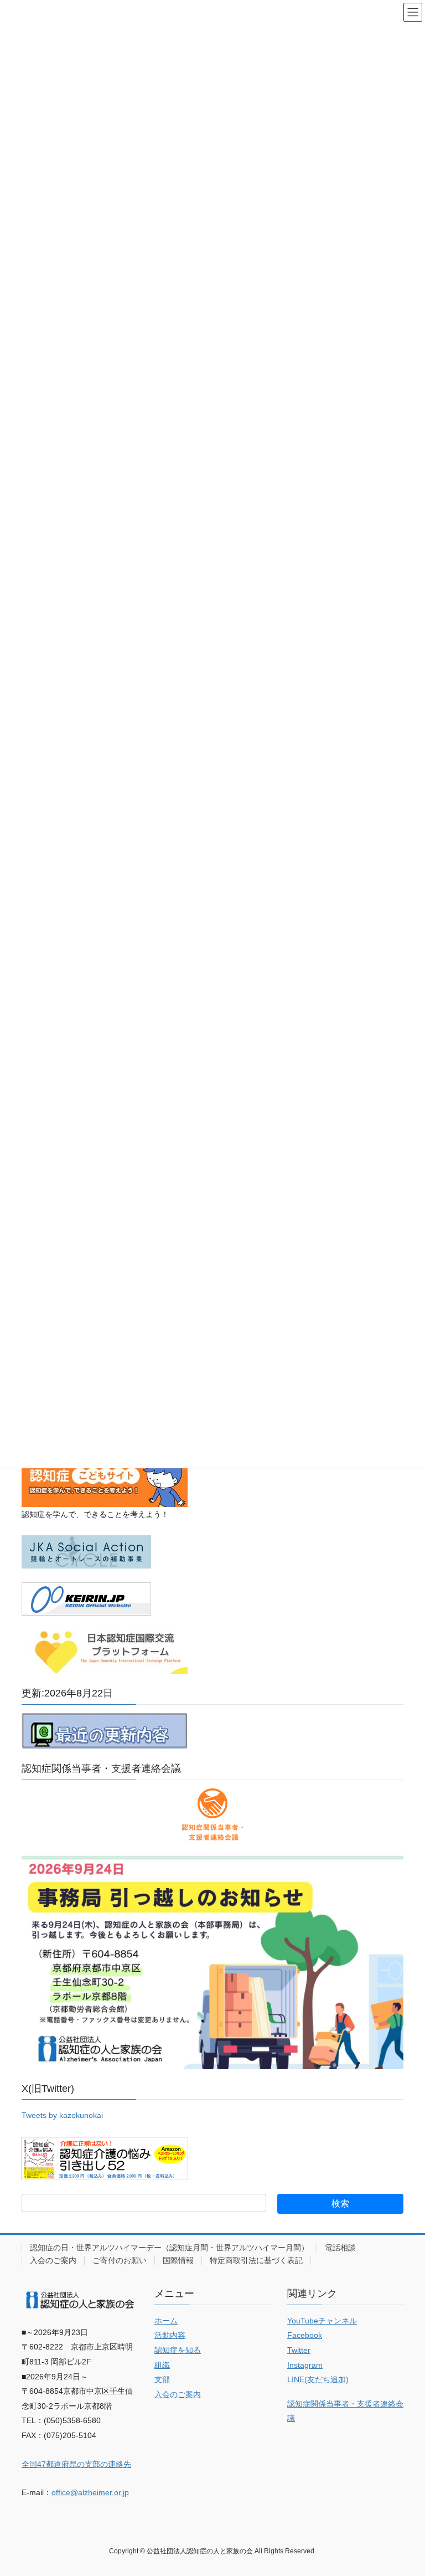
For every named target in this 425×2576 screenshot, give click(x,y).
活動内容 (170, 2335)
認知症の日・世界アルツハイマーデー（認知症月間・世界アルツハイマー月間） (169, 2248)
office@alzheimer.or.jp (90, 2492)
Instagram (305, 2365)
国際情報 (178, 2260)
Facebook (305, 2335)
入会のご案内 (53, 2260)
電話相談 (340, 2248)
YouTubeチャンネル (322, 2321)
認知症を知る (178, 2350)
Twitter (299, 2350)
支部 (162, 2379)
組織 (162, 2365)
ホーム (166, 2321)
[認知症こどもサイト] (105, 1479)
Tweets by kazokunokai (62, 2115)
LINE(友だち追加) (318, 2379)
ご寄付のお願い (120, 2260)
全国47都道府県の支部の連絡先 (76, 2464)
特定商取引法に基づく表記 (256, 2260)
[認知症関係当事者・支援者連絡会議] (212, 1814)
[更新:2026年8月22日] (105, 1730)
